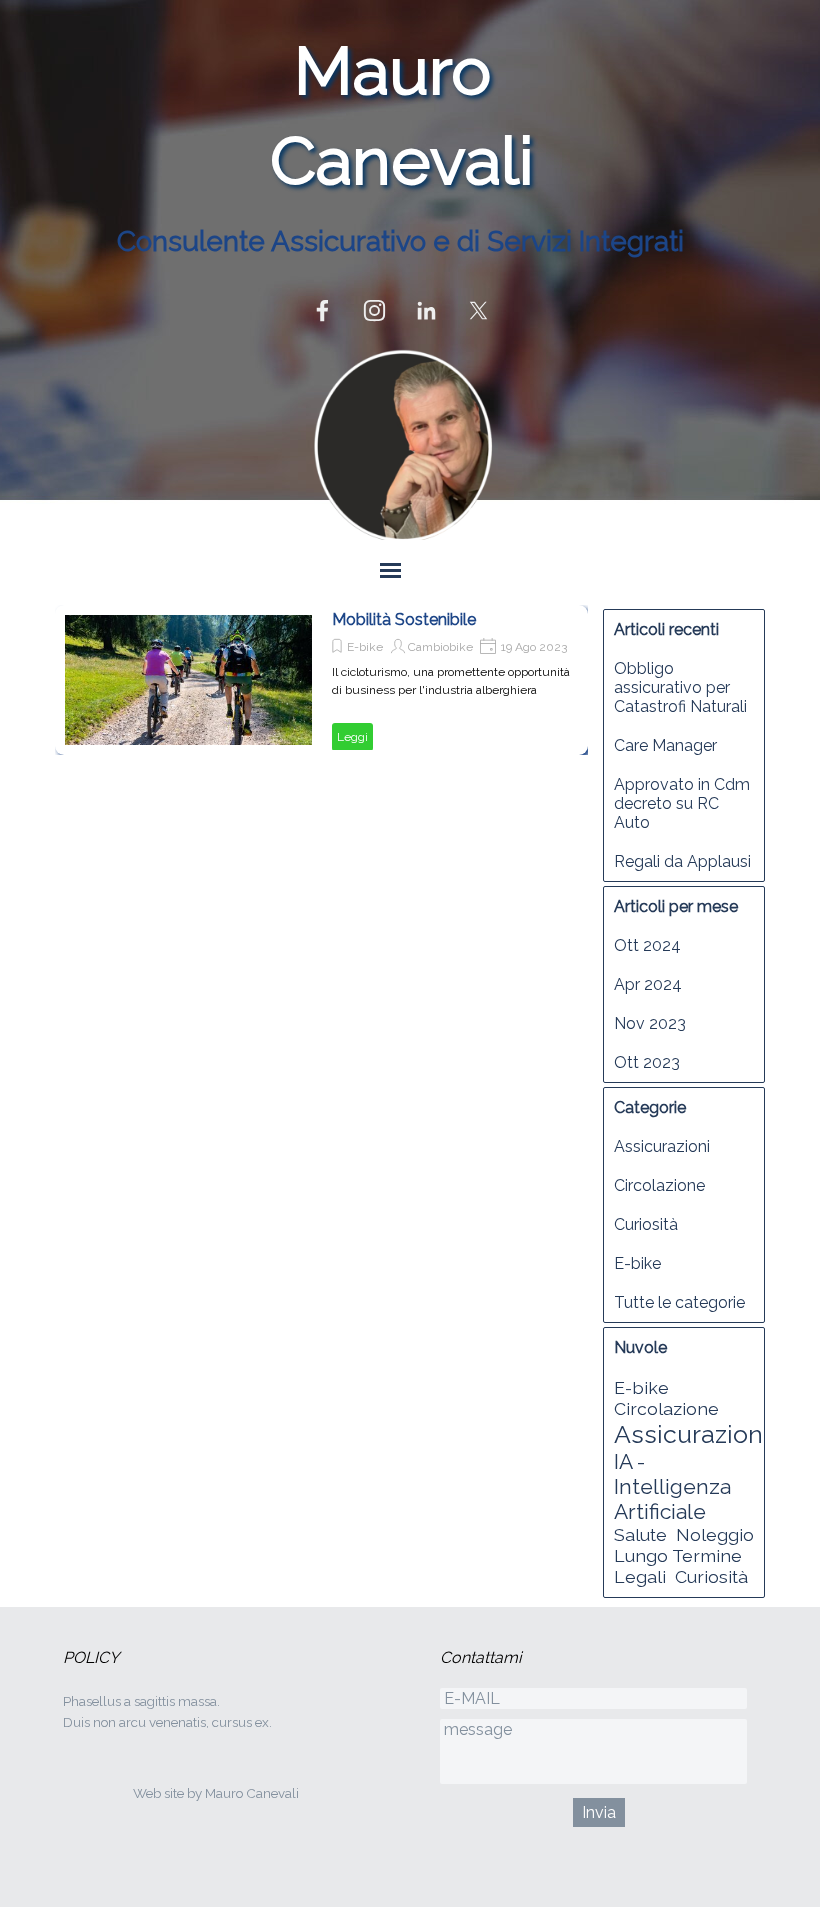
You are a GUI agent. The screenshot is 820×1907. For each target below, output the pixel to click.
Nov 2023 (650, 1023)
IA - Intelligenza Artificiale (672, 1486)
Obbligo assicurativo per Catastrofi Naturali (680, 687)
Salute (640, 1534)
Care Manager (665, 745)
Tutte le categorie (679, 1302)
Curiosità (646, 1224)
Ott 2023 (647, 1062)
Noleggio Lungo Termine (684, 1545)
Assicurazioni (662, 1146)
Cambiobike (440, 647)
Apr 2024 (648, 984)
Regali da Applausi (682, 861)
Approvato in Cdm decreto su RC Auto (682, 803)
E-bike (365, 647)
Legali (640, 1576)
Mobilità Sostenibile (404, 619)
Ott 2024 (647, 945)
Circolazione (659, 1185)
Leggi (352, 737)
